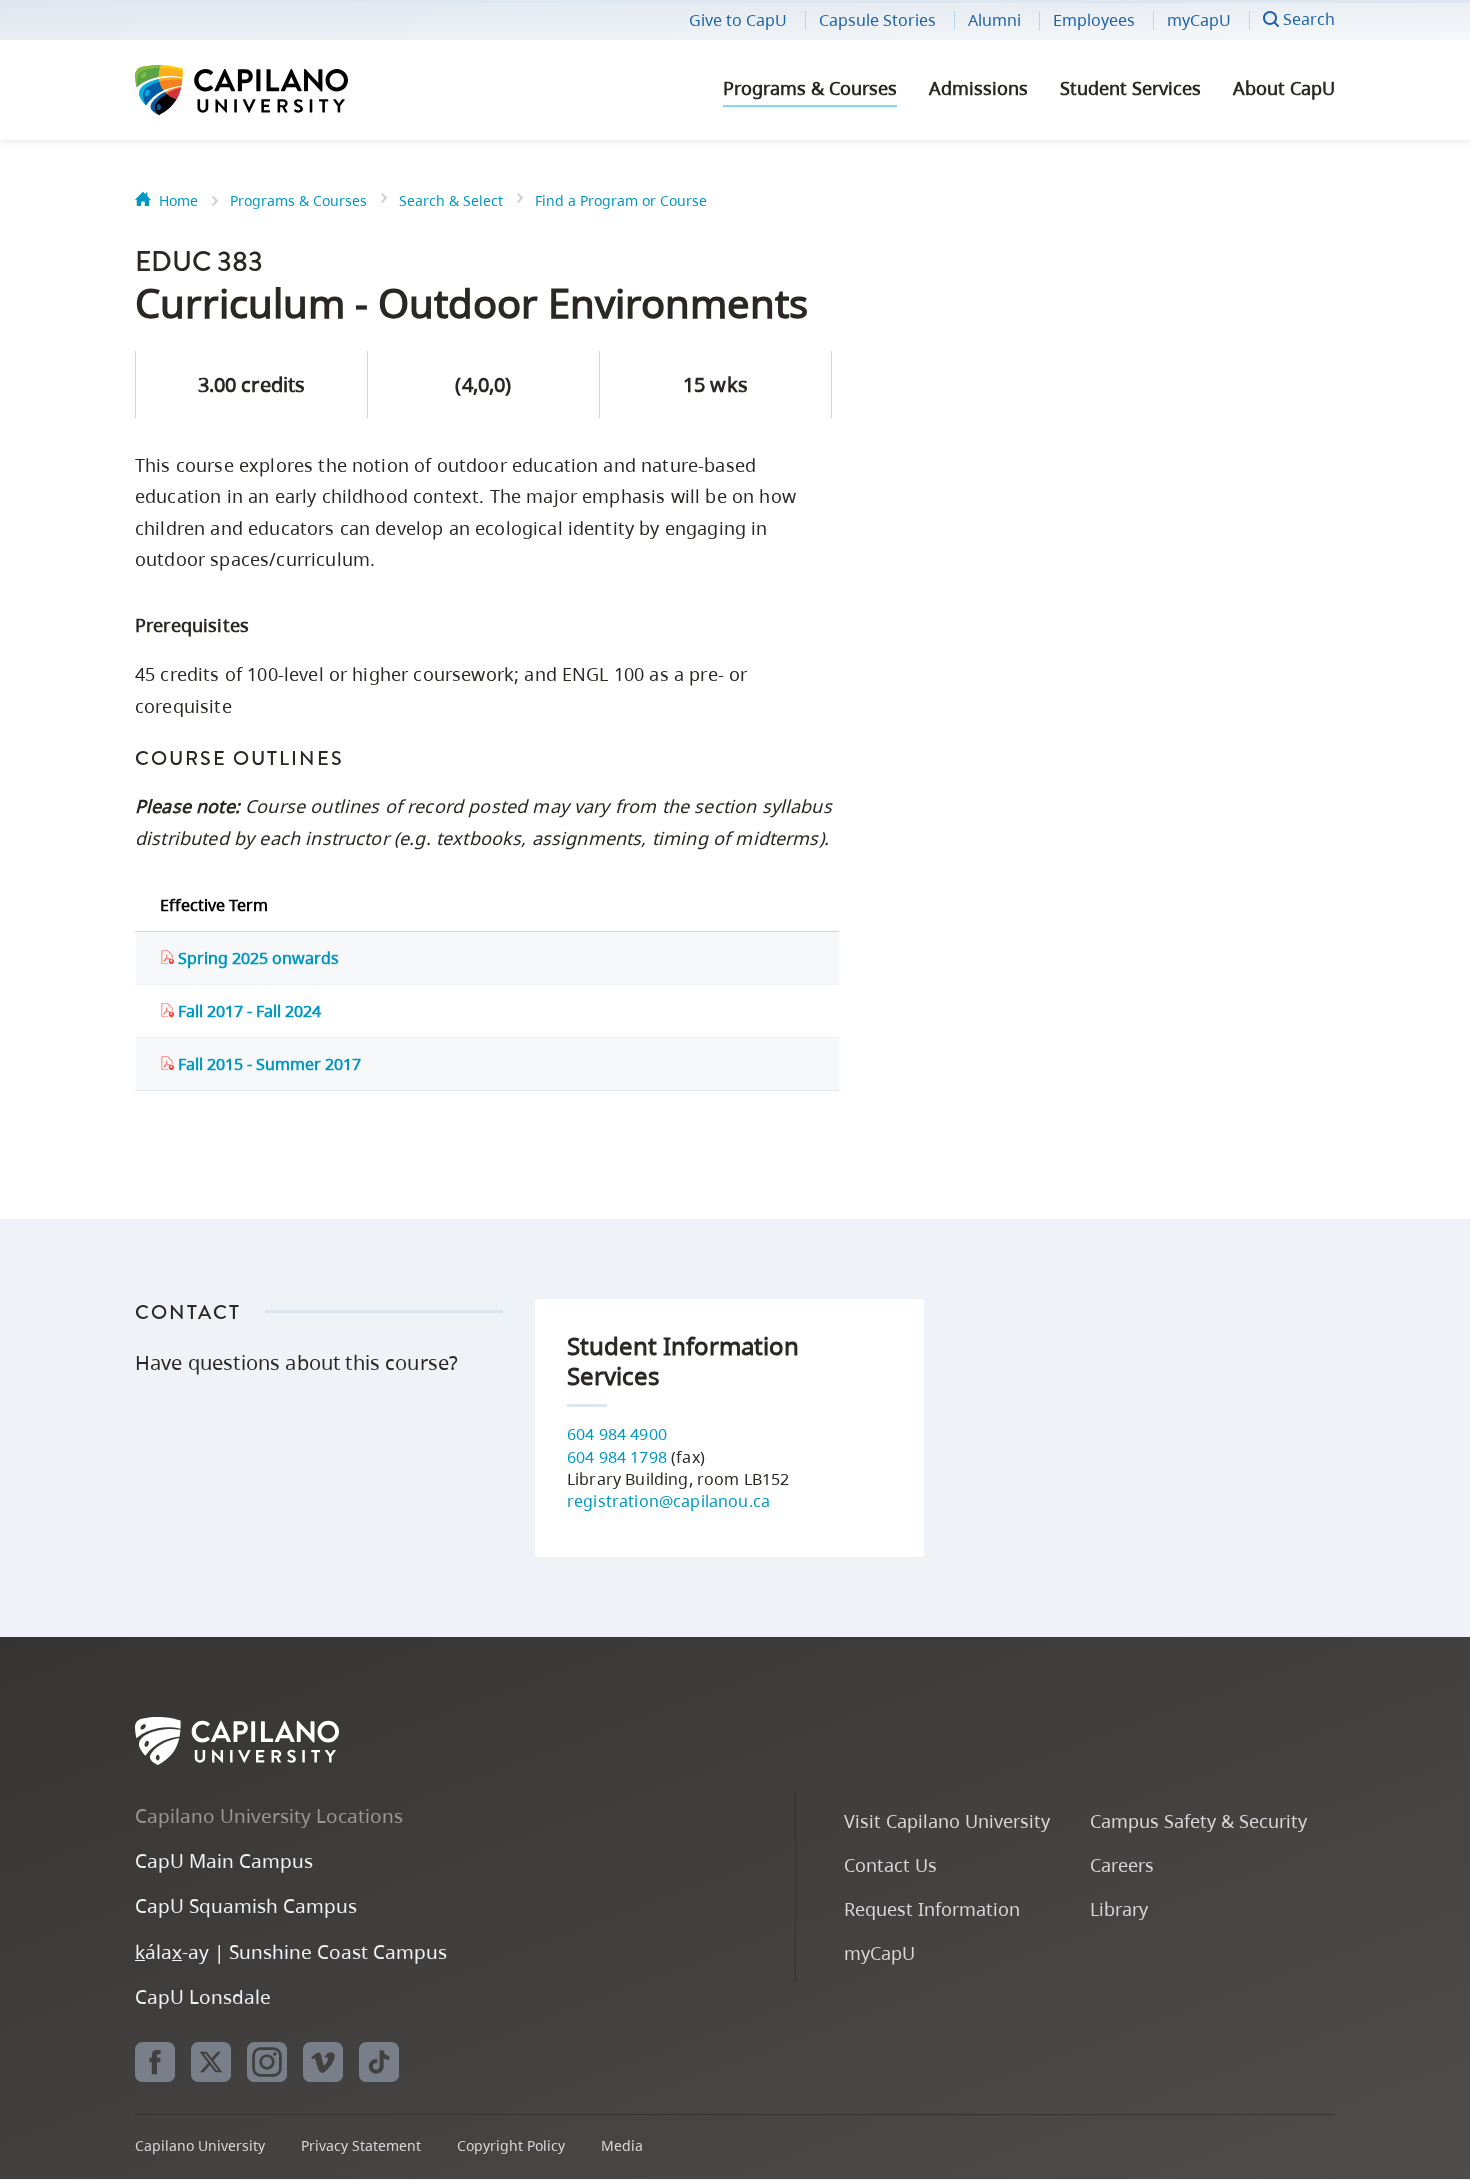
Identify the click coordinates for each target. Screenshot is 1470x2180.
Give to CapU (738, 20)
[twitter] (211, 2062)
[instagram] (267, 2062)
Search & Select (451, 200)
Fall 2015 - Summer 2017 (267, 1064)
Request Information (932, 1908)
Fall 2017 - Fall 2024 (247, 1011)
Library (1119, 1908)
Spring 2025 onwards (256, 958)
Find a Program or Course (621, 200)
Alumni (994, 20)
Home (178, 200)
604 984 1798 (617, 1457)
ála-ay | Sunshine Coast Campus (291, 1951)
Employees (1094, 20)
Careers (1122, 1864)
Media (622, 2145)
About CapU (1284, 88)
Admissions (978, 88)
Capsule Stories (877, 20)
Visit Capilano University (947, 1820)
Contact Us (890, 1864)
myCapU (1199, 20)
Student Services (1130, 88)
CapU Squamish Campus (246, 1905)
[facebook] (155, 2062)
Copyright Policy (511, 2145)
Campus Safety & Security (1198, 1820)
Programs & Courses (810, 88)
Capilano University (295, 90)
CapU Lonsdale (203, 1996)
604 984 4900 (617, 1434)
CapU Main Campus (224, 1860)
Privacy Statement (361, 2145)
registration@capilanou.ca (668, 1501)
